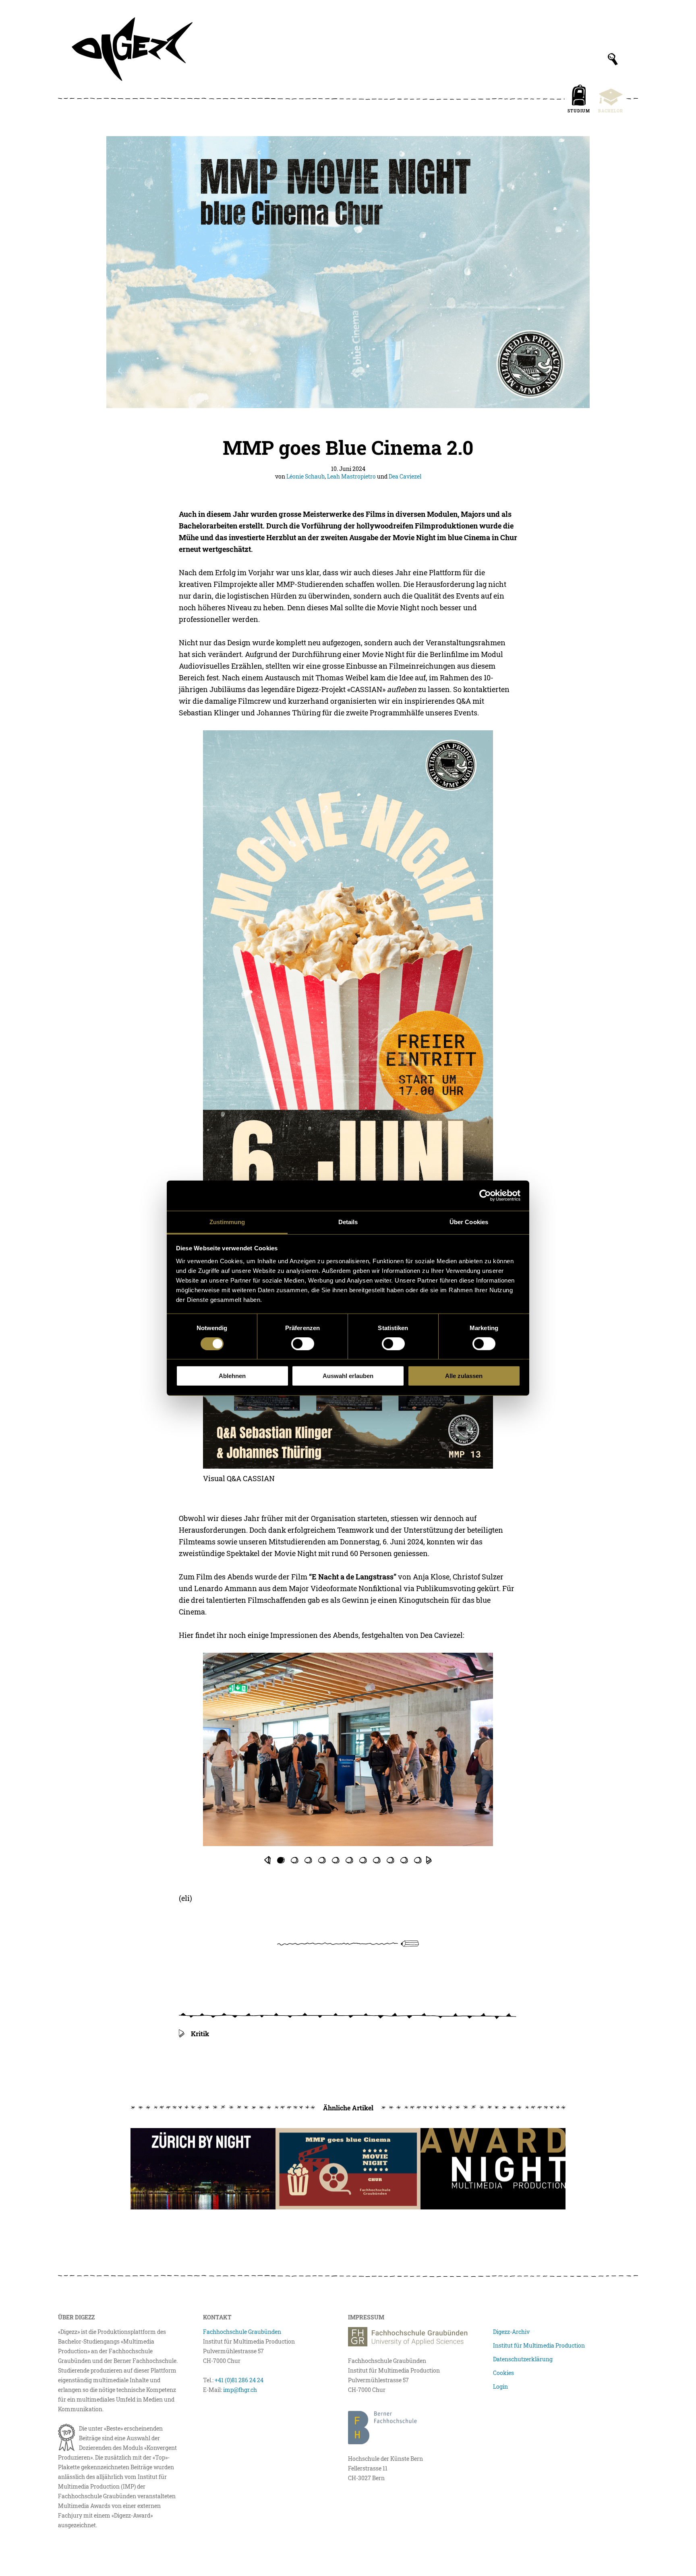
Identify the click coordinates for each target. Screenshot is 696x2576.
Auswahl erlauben (348, 1376)
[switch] (303, 1344)
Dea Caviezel (405, 476)
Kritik (200, 2034)
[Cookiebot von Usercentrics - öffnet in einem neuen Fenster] (485, 1196)
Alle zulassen (464, 1376)
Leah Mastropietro (351, 476)
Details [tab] (348, 1222)
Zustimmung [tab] (227, 1222)
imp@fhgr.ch (240, 2390)
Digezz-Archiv (511, 2332)
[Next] (429, 1860)
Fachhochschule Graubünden (242, 2332)
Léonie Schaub (306, 476)
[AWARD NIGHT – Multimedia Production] (493, 2169)
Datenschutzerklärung (523, 2359)
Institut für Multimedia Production (539, 2345)
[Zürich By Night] (203, 2169)
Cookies (503, 2373)
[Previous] (267, 1860)
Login (500, 2386)
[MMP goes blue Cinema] (348, 2169)
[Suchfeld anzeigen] (613, 59)
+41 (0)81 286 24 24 (239, 2380)
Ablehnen (232, 1376)
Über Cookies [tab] (469, 1222)
